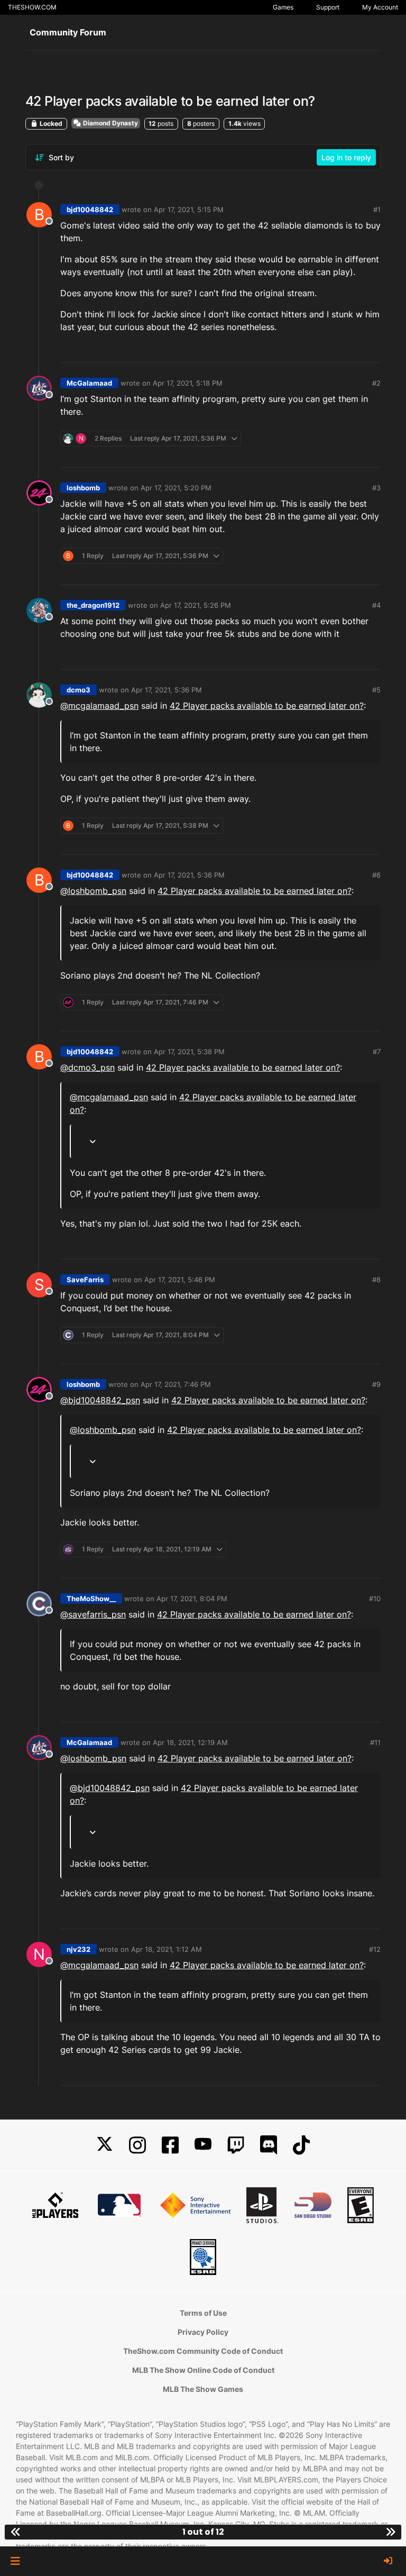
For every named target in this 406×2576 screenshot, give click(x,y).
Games (283, 7)
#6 (376, 875)
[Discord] (269, 2145)
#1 (377, 209)
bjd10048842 (90, 209)
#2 (376, 383)
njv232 (79, 1949)
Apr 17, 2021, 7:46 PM (176, 1384)
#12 (375, 1949)
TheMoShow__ (91, 1598)
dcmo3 (79, 690)
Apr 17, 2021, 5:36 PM (167, 690)
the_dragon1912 (93, 605)
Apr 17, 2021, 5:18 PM (188, 383)
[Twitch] (236, 2145)
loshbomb (83, 488)
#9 (376, 1384)
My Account (380, 7)
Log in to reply (346, 157)
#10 (375, 1598)
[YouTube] (203, 2145)
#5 (376, 690)
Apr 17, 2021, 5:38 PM (189, 1052)
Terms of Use (203, 2313)
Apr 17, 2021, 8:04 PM (192, 1598)
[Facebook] (170, 2145)
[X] (105, 2145)
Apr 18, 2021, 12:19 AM (190, 1742)
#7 (377, 1052)
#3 (376, 488)
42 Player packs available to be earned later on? (267, 706)
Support (328, 7)
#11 (375, 1742)
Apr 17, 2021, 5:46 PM (180, 1280)
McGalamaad (89, 383)
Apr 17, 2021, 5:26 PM (196, 605)
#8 (376, 1280)
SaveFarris (85, 1280)
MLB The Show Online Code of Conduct (203, 2370)
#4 (376, 605)
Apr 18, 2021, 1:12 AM (167, 1949)
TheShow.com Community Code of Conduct (203, 2351)
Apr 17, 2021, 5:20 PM (176, 488)
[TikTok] (301, 2145)
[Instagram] (137, 2145)
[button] (15, 2561)
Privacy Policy (203, 2332)
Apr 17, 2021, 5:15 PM (189, 209)
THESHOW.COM (32, 7)
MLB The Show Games (203, 2389)
